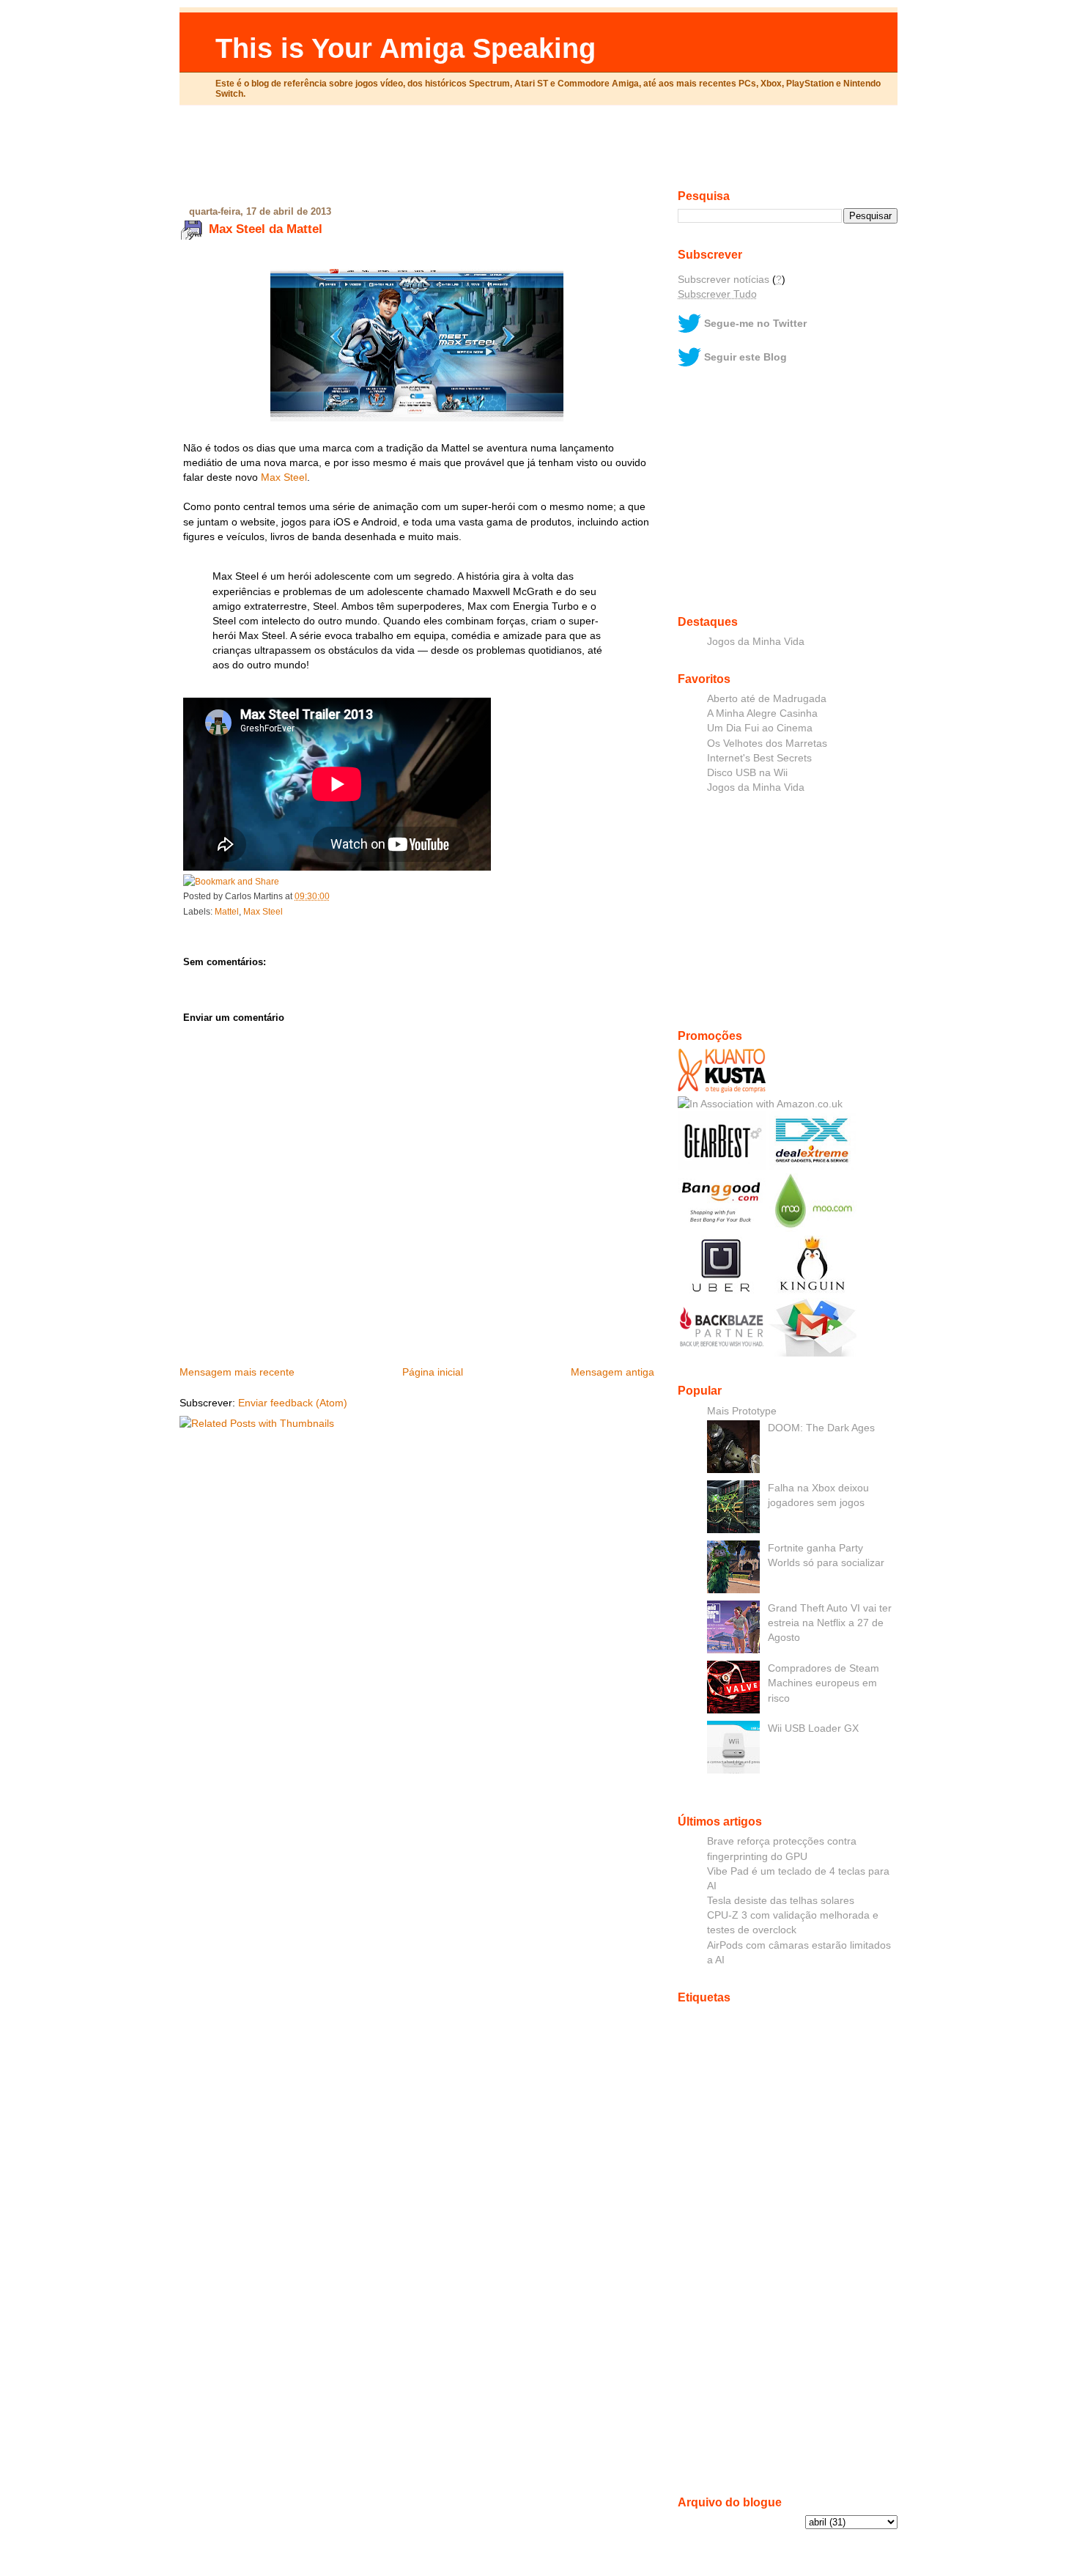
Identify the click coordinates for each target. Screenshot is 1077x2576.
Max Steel (284, 477)
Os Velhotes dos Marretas (767, 743)
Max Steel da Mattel (266, 229)
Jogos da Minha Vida (756, 641)
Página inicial (433, 1372)
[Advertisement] (538, 153)
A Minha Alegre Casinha (762, 713)
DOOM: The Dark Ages (821, 1428)
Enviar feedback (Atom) (293, 1403)
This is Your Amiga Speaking (406, 48)
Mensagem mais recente (237, 1372)
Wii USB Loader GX (813, 1728)
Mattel (227, 912)
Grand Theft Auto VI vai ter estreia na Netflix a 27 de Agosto (830, 1623)
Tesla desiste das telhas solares (781, 1900)
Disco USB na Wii (747, 772)
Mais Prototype (742, 1411)
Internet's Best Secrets (759, 758)
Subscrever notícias (723, 279)
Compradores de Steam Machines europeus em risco (824, 1683)
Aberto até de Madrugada (767, 698)
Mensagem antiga (612, 1372)
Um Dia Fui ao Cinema (760, 728)
